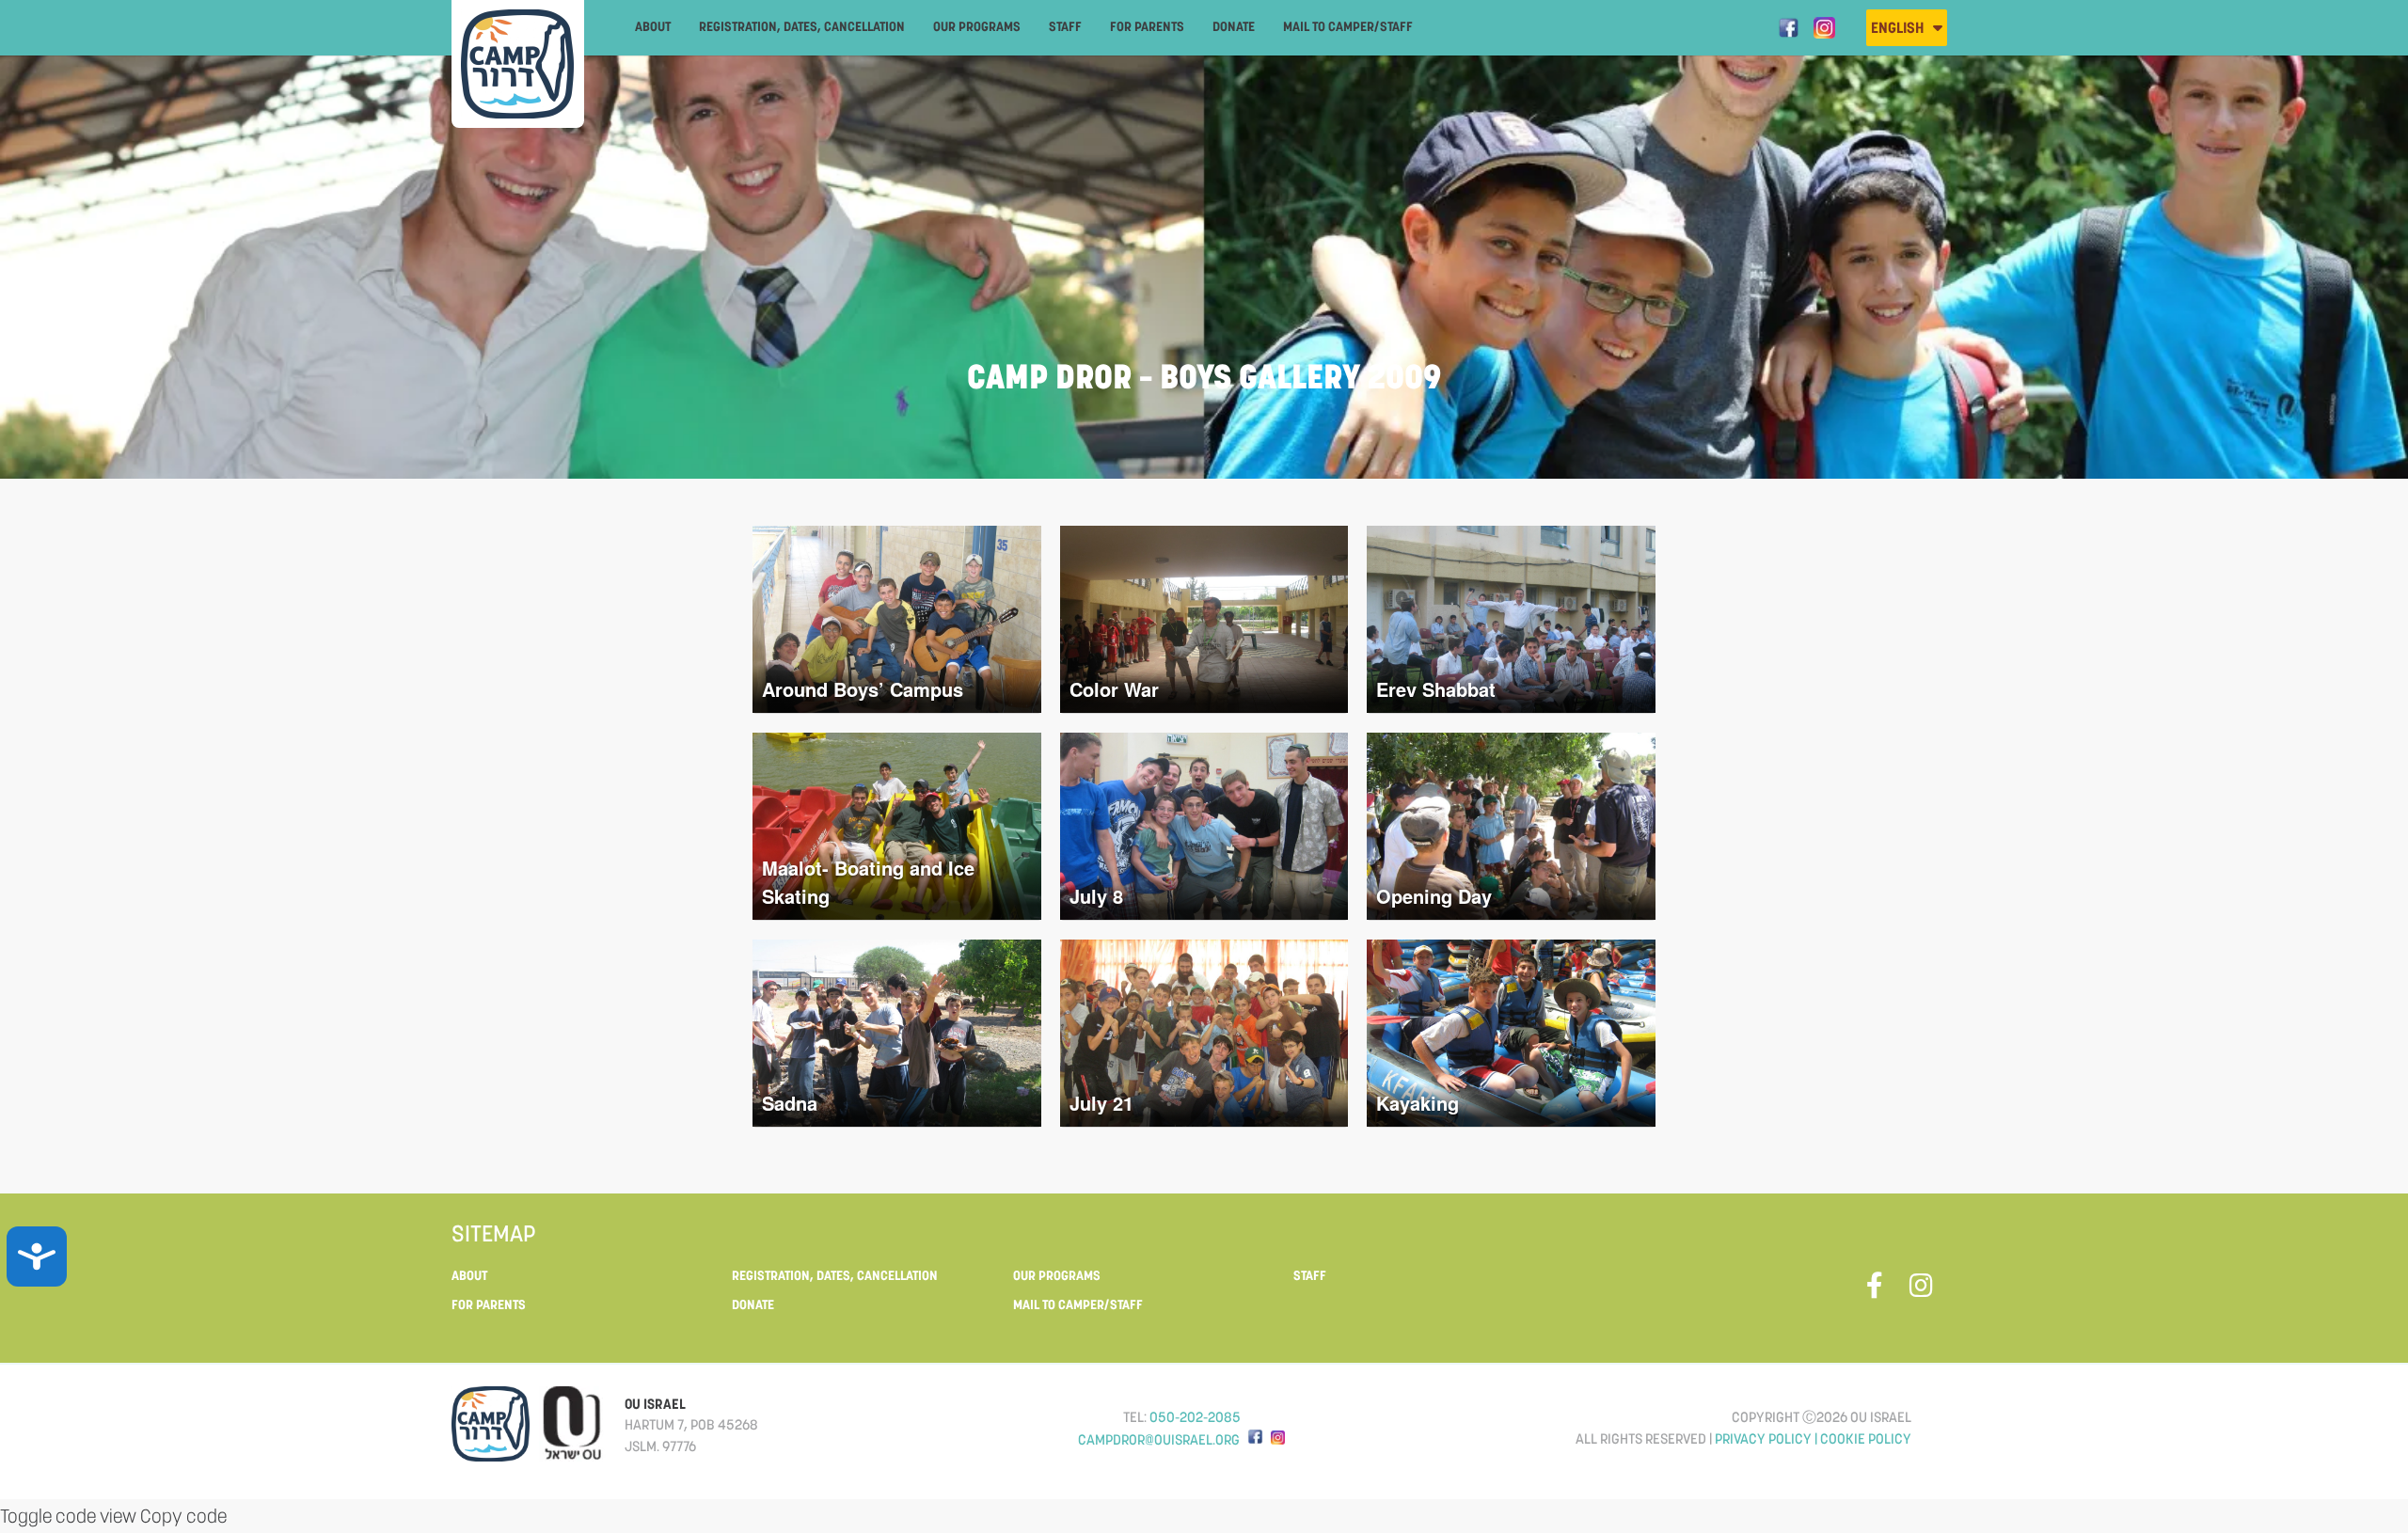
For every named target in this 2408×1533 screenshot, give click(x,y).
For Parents (1147, 26)
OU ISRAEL (655, 1404)
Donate (1234, 26)
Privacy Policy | (1767, 1438)
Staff (1065, 26)
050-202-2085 (1195, 1417)
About (653, 26)
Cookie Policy (1866, 1438)
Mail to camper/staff (1348, 26)
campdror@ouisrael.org (1159, 1439)
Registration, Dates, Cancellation (802, 26)
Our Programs (977, 26)
